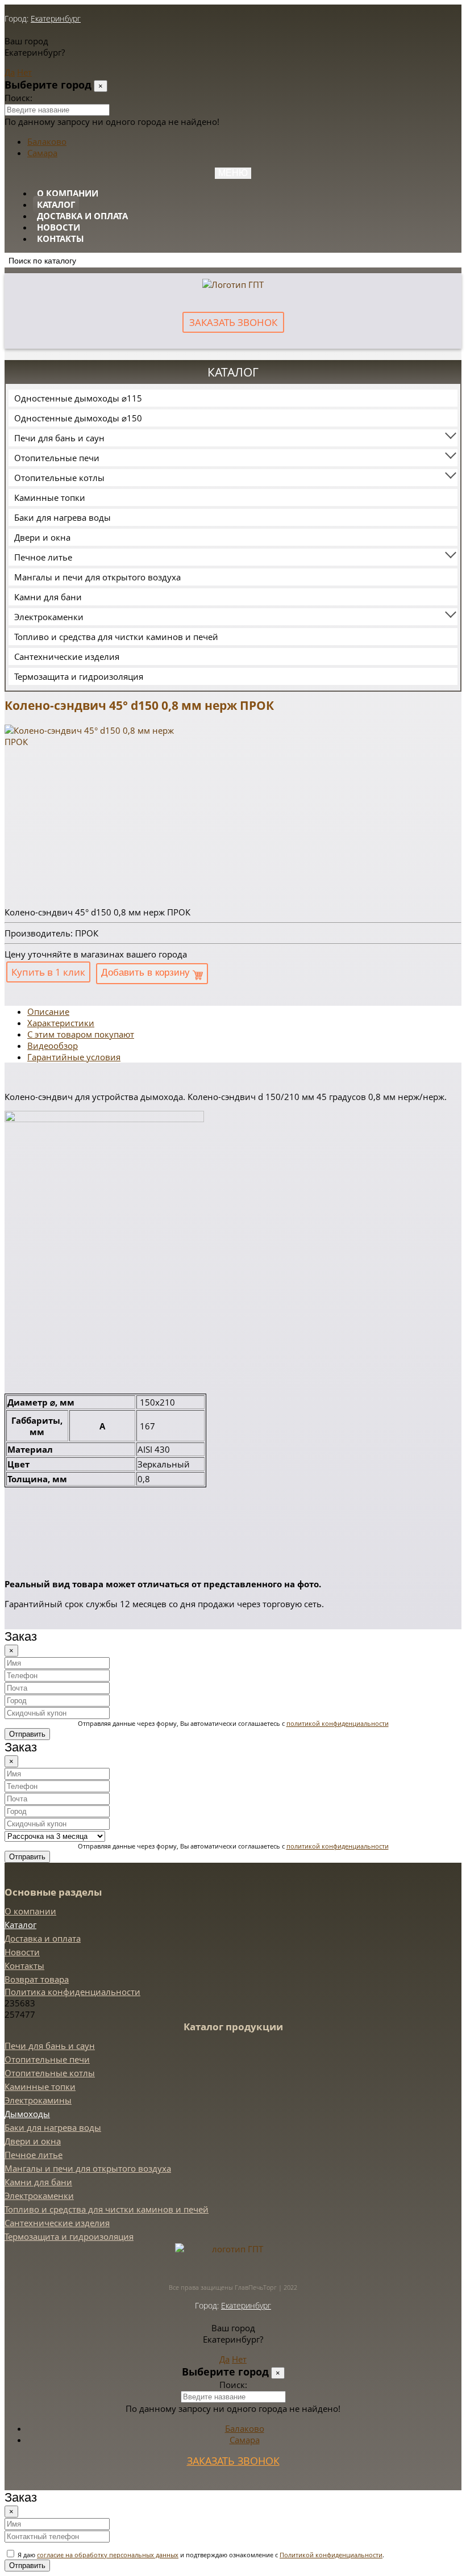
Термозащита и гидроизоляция (79, 676)
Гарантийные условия (74, 1057)
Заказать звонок (233, 322)
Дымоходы (27, 2114)
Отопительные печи (57, 458)
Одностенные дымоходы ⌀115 (78, 398)
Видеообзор (53, 1046)
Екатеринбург (56, 18)
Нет (24, 72)
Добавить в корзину (147, 973)
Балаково (47, 141)
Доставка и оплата (82, 216)
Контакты (61, 239)
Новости (59, 227)
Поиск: (18, 98)
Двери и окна (42, 537)
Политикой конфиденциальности (331, 2555)
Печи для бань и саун (59, 438)
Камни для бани (48, 597)
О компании (68, 193)
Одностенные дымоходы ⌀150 (78, 418)
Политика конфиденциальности (72, 1992)
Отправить (27, 1734)
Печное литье (43, 557)
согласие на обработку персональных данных (108, 2555)
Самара (42, 153)
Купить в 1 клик (48, 972)
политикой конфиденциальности (338, 1723)
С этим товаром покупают (81, 1034)
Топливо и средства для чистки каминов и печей (116, 637)
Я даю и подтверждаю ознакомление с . (200, 2555)
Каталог (56, 204)
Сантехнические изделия (67, 656)
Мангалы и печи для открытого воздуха (97, 577)
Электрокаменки (49, 617)
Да (10, 72)
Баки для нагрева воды (63, 517)
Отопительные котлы (59, 478)
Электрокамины (38, 2100)
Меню (233, 173)
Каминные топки (50, 497)
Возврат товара (37, 1979)
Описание (48, 1011)
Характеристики (61, 1023)
